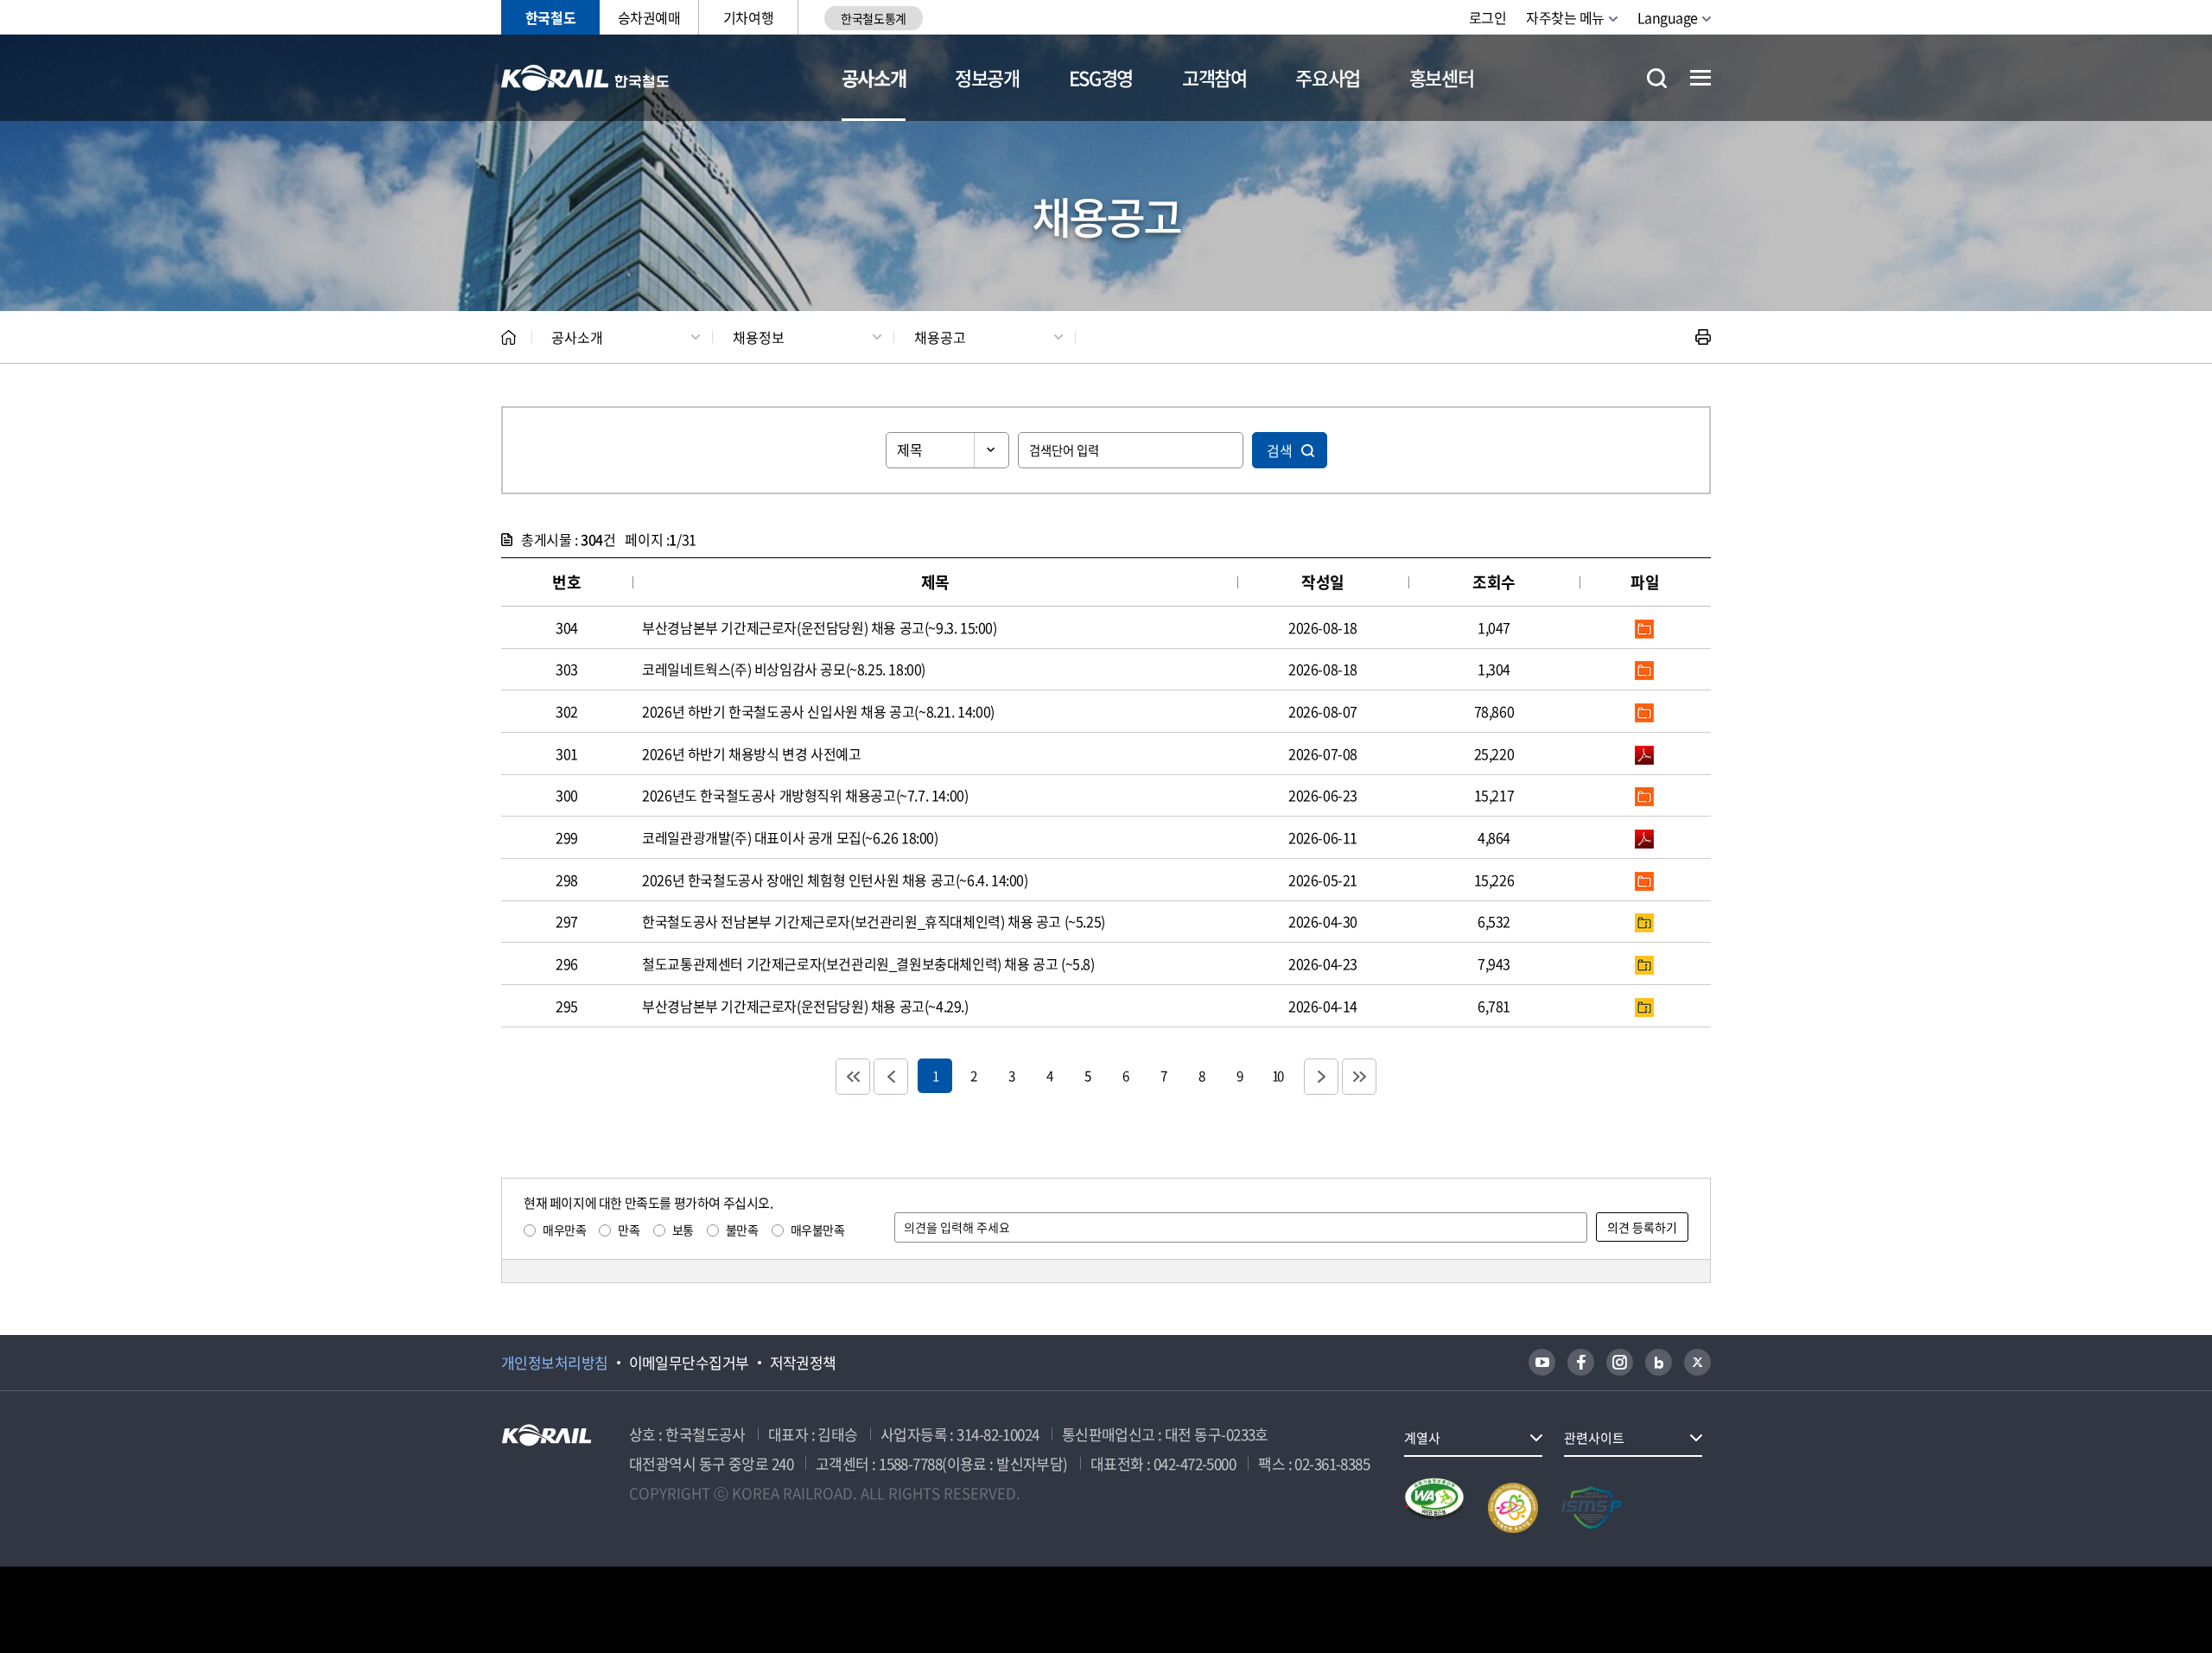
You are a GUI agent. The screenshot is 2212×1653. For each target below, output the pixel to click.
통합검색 (1657, 78)
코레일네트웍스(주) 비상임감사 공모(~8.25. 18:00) (784, 669)
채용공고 (940, 337)
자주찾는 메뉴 (1565, 17)
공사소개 (874, 77)
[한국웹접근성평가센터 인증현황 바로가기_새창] (1434, 1508)
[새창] (1542, 1362)
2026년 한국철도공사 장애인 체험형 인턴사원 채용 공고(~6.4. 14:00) (835, 880)
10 (1277, 1075)
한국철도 (550, 17)
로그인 (1488, 17)
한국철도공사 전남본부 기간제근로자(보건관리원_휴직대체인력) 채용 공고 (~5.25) (874, 921)
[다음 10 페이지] (1321, 1077)
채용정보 (759, 337)
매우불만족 (818, 1230)
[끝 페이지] (1359, 1077)
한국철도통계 (873, 18)
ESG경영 (1101, 77)
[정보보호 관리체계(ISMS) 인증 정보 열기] (1592, 1508)
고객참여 (1214, 77)
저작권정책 (803, 1363)
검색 (1280, 450)
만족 (629, 1230)
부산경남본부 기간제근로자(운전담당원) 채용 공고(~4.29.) (805, 1006)
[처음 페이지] (853, 1077)
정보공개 (987, 77)
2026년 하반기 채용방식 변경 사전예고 (751, 753)
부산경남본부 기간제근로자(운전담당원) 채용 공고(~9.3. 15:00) (819, 627)
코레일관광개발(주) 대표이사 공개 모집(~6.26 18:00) (790, 837)
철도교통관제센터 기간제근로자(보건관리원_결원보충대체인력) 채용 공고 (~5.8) (868, 963)
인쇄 (1703, 337)
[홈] (509, 337)
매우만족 (564, 1230)
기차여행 (748, 17)
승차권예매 (649, 17)
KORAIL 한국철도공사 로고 (585, 78)
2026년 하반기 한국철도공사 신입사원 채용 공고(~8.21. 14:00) (818, 711)
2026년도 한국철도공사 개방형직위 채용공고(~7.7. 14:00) (805, 795)
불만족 (742, 1230)
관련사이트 (1594, 1438)
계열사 (1422, 1438)
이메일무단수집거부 (689, 1363)
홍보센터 (1442, 77)
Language (1668, 17)
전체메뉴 (1700, 78)
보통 (683, 1230)
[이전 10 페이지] (891, 1077)
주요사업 (1328, 77)
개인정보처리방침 (555, 1363)
